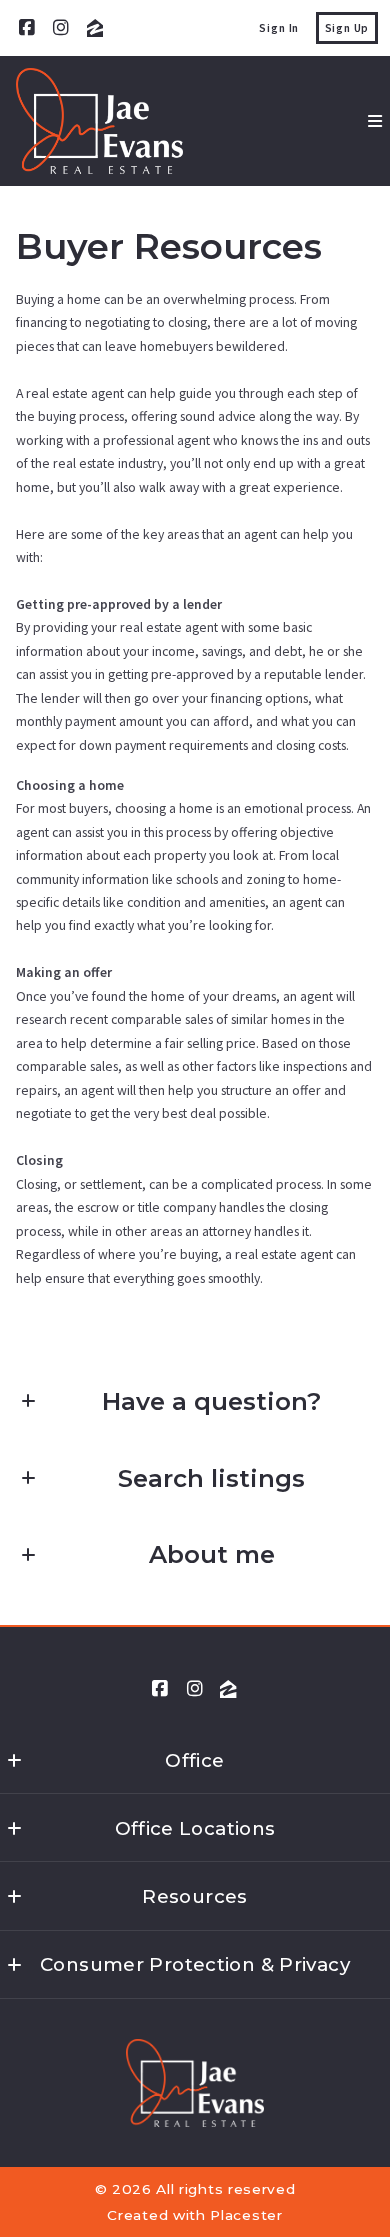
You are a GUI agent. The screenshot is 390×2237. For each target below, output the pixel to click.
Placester (246, 2215)
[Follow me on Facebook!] (27, 28)
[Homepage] (99, 121)
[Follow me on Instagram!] (61, 28)
